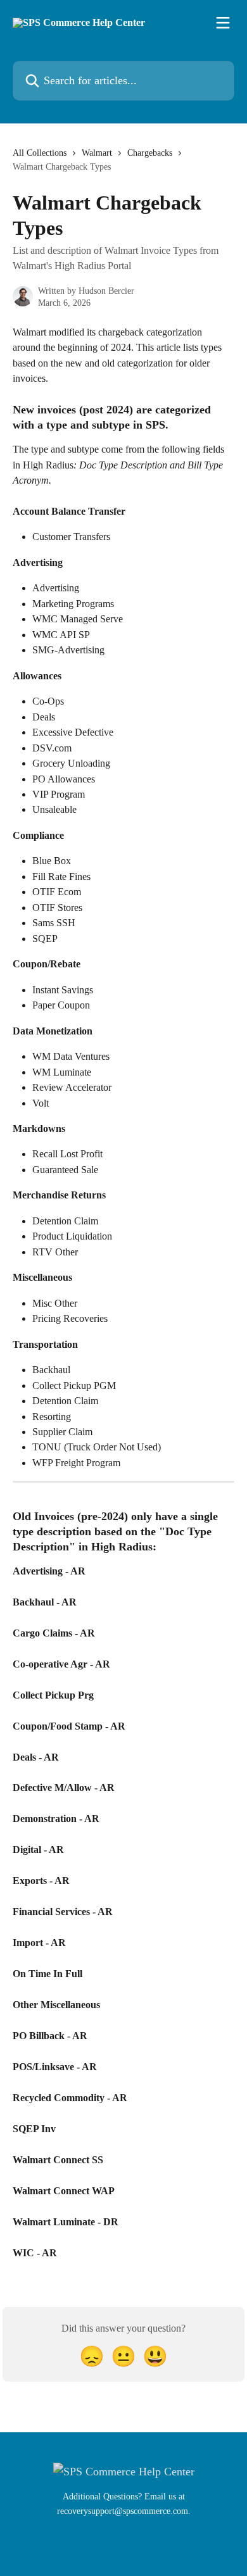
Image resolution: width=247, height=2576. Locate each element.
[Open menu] (223, 23)
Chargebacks (150, 153)
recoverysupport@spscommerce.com (123, 2511)
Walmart (97, 153)
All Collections (40, 153)
